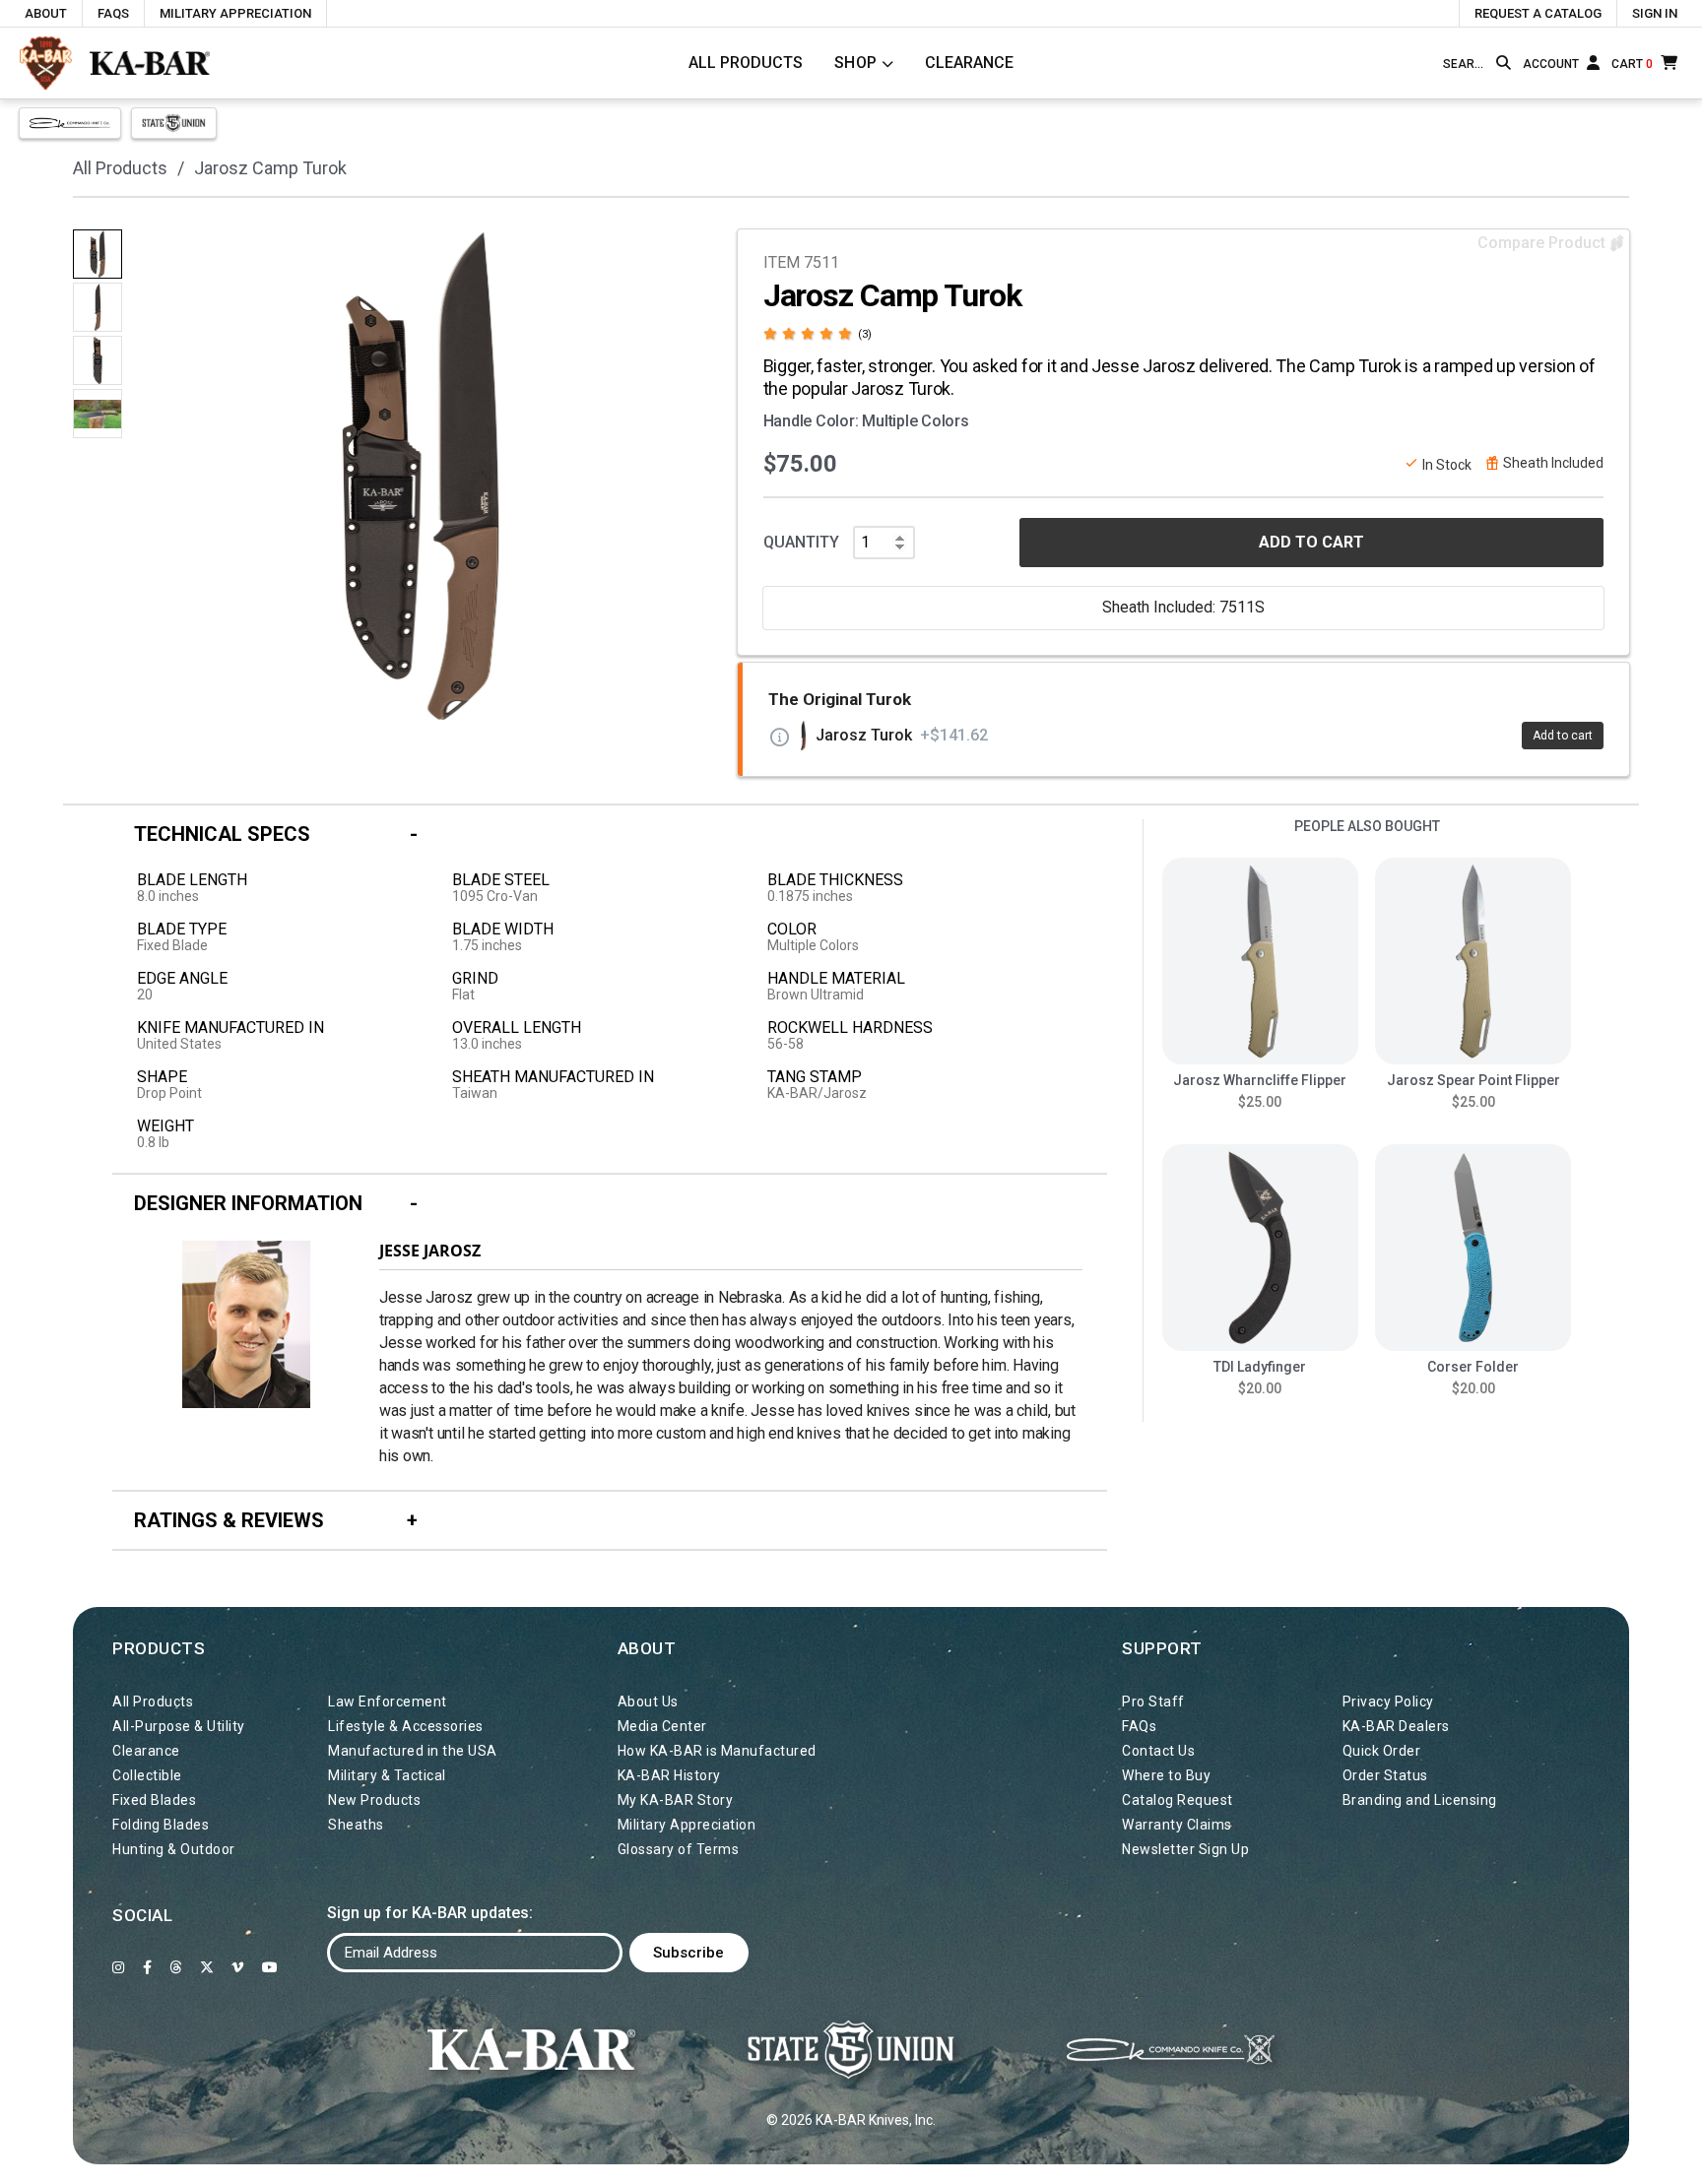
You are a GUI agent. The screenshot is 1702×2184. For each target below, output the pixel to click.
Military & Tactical (387, 1775)
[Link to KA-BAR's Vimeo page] (238, 1967)
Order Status (1385, 1775)
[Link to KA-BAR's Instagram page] (119, 1967)
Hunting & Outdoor (174, 1849)
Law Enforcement (388, 1702)
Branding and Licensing (1420, 1800)
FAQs (113, 13)
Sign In (1655, 13)
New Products (374, 1800)
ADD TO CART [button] (1311, 542)
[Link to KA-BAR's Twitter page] (207, 1967)
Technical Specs (222, 834)
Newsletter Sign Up (1185, 1849)
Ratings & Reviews (229, 1520)
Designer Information (248, 1203)
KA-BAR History (669, 1775)
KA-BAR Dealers (1396, 1726)
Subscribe (688, 1953)
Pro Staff (1153, 1702)
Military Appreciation (235, 13)
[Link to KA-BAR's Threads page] (176, 1967)
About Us (648, 1702)
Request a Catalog (1538, 13)
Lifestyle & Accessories (406, 1726)
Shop (856, 63)
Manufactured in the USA (413, 1751)
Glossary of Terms (679, 1849)
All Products (746, 63)
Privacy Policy (1388, 1702)
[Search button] (1504, 63)
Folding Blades (161, 1825)
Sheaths (356, 1825)
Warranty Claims (1177, 1825)
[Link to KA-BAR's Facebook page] (148, 1967)
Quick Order (1382, 1751)
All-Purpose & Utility (179, 1726)
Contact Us (1158, 1751)
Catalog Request (1178, 1800)
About (46, 13)
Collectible (147, 1775)
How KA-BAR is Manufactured (717, 1751)
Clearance (969, 63)
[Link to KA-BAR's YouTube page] (270, 1967)
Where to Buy (1166, 1775)
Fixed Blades (154, 1800)
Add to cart (1563, 736)
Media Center (662, 1726)
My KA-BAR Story (676, 1800)
